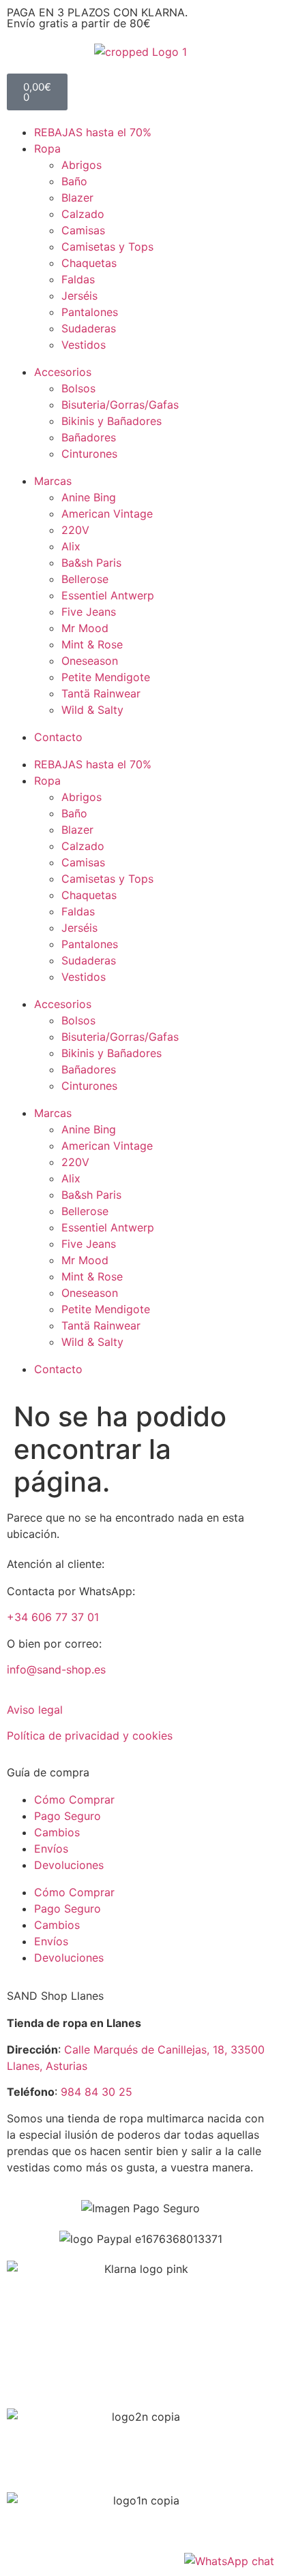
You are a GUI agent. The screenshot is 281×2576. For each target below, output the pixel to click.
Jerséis (79, 296)
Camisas (83, 230)
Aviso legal (35, 1710)
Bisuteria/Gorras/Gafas (120, 405)
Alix (71, 546)
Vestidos (84, 345)
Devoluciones (69, 1865)
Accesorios (63, 372)
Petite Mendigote (106, 677)
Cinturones (89, 454)
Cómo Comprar (74, 1800)
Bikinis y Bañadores (112, 421)
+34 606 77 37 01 (53, 1617)
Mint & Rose (92, 644)
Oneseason (90, 661)
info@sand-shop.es (56, 1669)
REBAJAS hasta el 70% (93, 132)
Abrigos (82, 165)
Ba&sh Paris (91, 563)
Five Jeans (89, 612)
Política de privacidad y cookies (90, 1735)
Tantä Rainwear (101, 693)
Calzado (83, 214)
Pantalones (90, 312)
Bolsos (78, 388)
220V (75, 530)
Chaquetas (89, 263)
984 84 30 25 (97, 2092)
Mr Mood (85, 628)
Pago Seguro (68, 1816)
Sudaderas (89, 328)
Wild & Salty (92, 710)
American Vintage (107, 514)
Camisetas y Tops (107, 247)
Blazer (77, 198)
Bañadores (89, 437)
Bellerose (85, 579)
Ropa (47, 148)
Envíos (51, 1849)
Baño (74, 181)
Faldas (78, 279)
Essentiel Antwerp (108, 595)
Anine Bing (89, 497)
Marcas (53, 481)
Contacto (58, 737)
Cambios (57, 1832)
